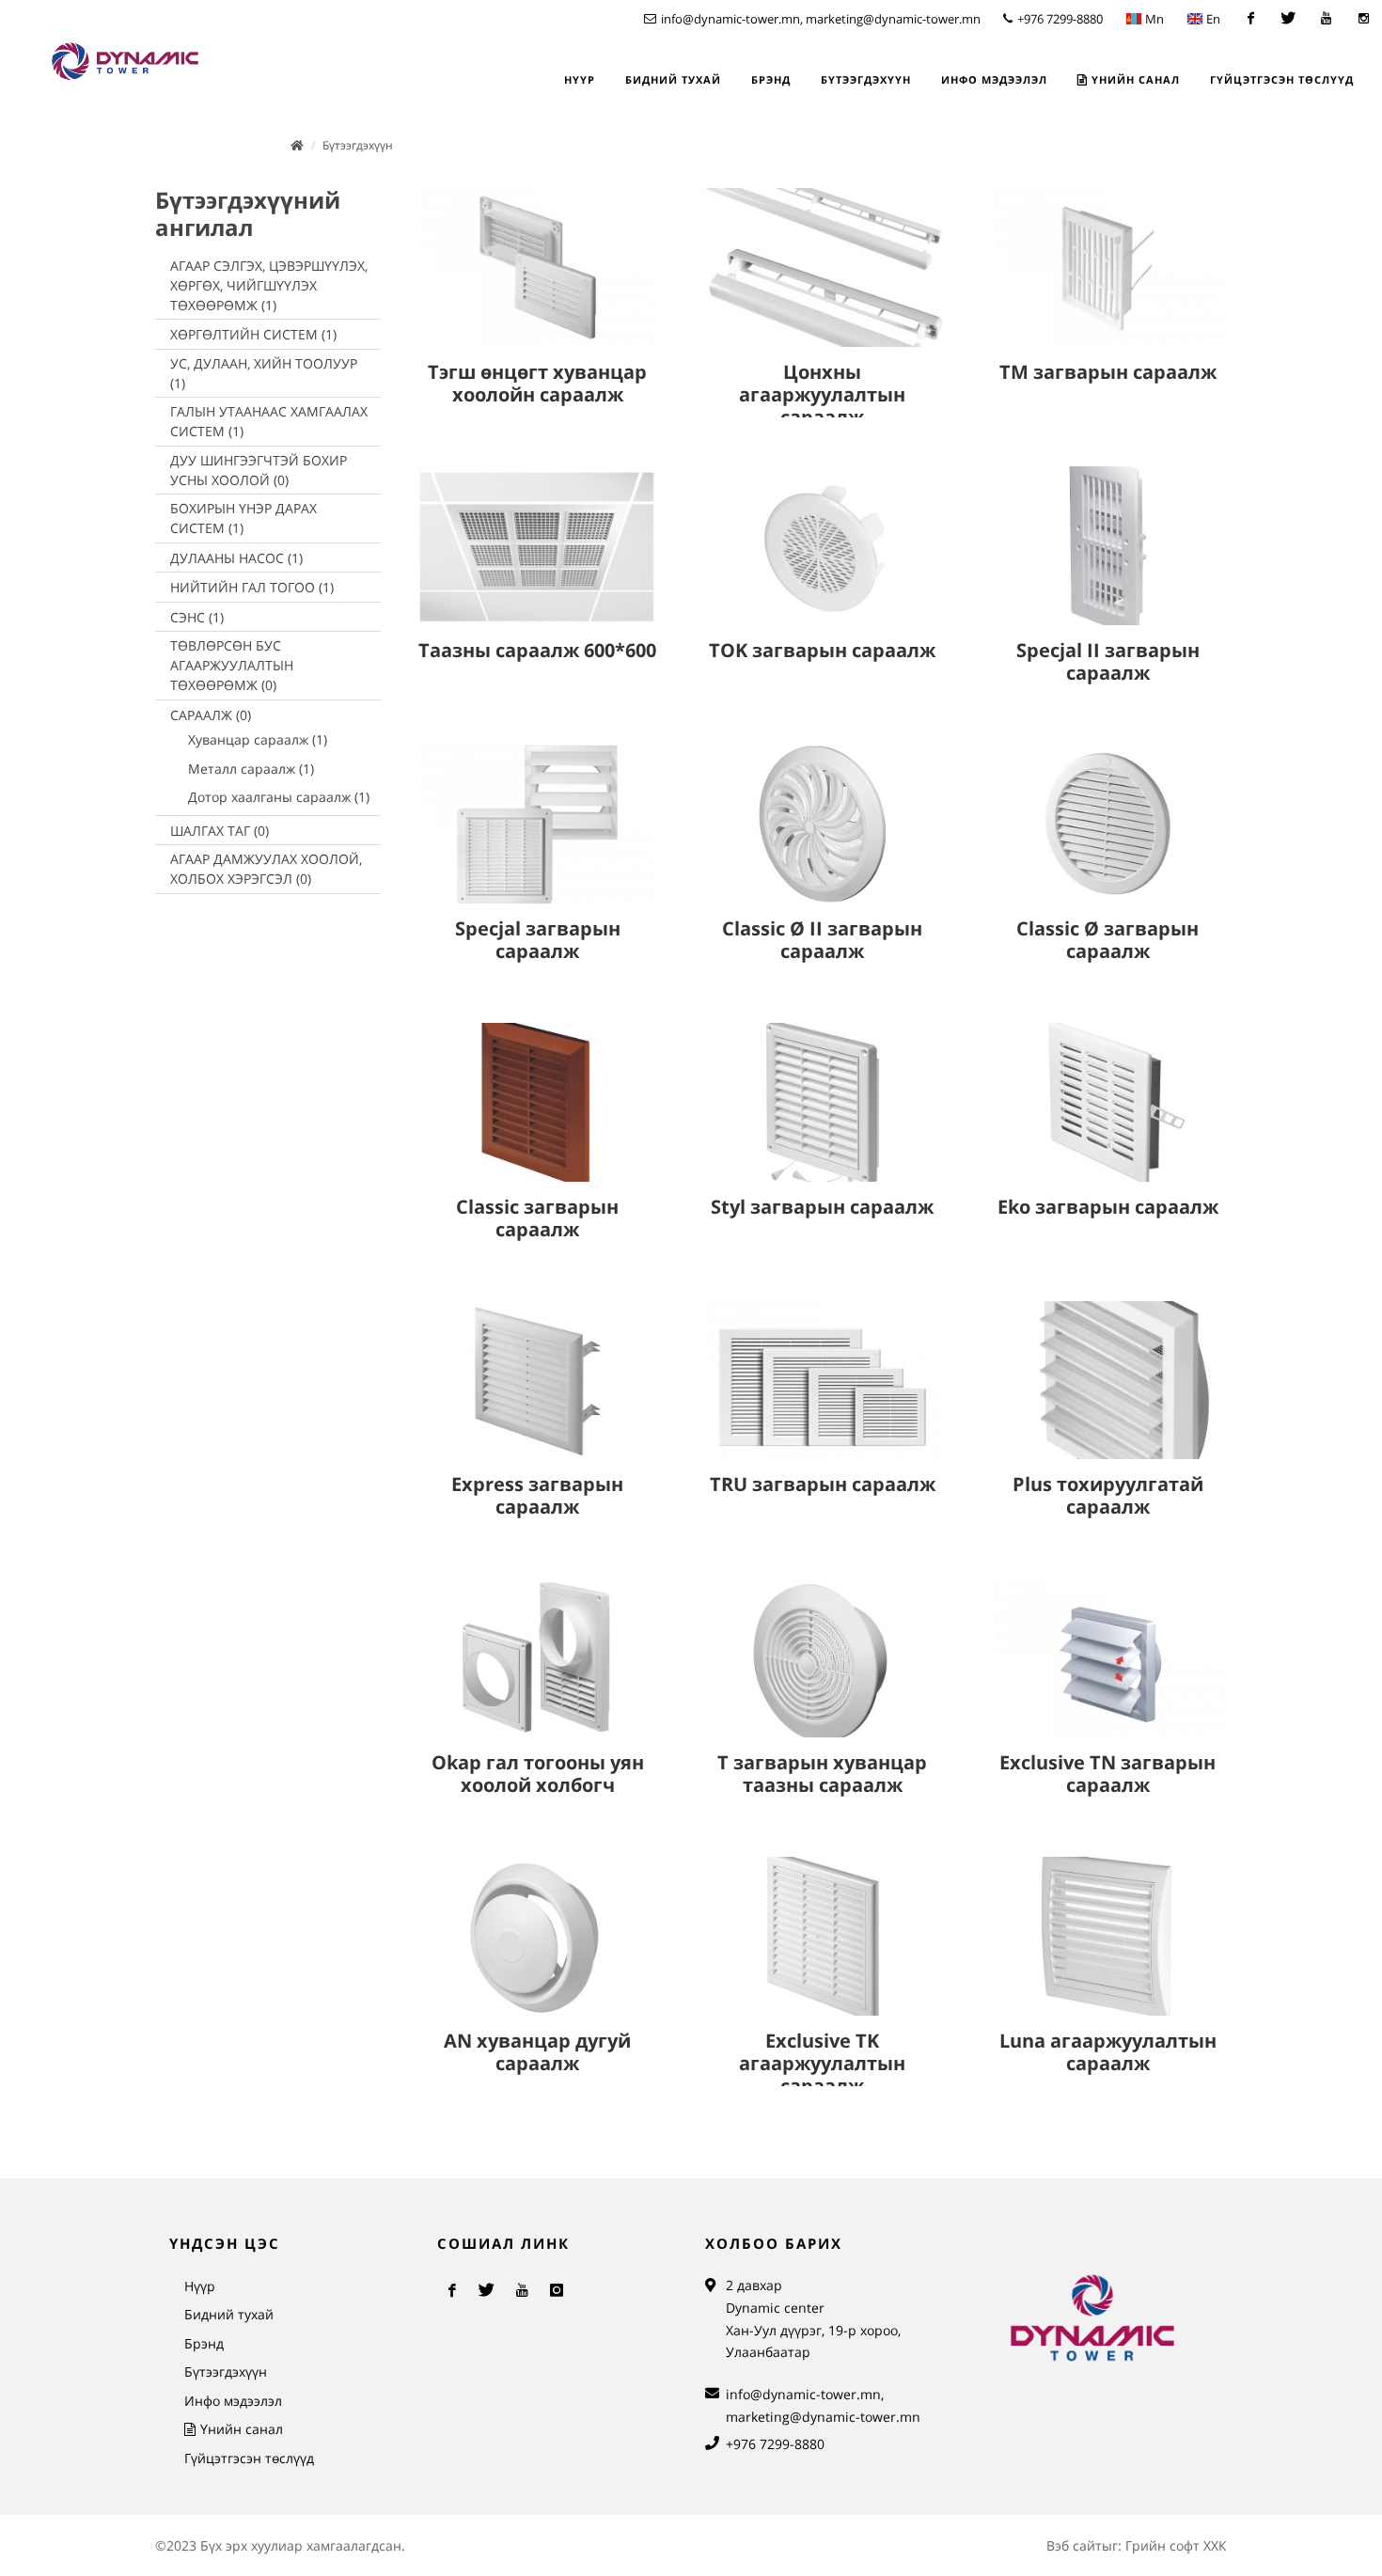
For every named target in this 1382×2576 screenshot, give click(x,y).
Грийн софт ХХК (1176, 2545)
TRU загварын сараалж (823, 1484)
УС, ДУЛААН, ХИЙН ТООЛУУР (264, 373)
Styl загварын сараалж (822, 1207)
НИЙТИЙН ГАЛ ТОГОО (252, 587)
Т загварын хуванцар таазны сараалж (822, 1774)
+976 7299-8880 (1059, 19)
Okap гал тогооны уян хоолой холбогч (538, 1774)
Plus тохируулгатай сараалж (1108, 1495)
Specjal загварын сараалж (538, 940)
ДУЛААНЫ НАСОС (236, 558)
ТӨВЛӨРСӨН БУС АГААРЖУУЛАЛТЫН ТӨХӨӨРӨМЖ (232, 665)
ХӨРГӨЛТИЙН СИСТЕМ (253, 334)
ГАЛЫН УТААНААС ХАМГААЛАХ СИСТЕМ (269, 421)
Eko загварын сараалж (1108, 1207)
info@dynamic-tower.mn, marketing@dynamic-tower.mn (819, 19)
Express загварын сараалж (537, 1495)
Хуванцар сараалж (258, 739)
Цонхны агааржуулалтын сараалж (822, 394)
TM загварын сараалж (1108, 372)
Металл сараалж (251, 769)
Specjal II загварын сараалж (1108, 661)
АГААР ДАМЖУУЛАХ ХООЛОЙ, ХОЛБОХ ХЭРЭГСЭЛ (266, 869)
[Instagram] (1363, 19)
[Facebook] (1250, 19)
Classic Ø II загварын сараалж (822, 940)
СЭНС (197, 617)
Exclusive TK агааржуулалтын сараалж (822, 2063)
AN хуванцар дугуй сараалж (537, 2052)
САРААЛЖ (211, 715)
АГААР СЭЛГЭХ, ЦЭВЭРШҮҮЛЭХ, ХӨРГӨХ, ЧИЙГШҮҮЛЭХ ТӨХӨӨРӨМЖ (269, 285)
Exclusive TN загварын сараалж (1107, 1774)
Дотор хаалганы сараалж (279, 797)
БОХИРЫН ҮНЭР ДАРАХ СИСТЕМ (243, 518)
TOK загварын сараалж (822, 650)
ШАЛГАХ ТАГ (220, 831)
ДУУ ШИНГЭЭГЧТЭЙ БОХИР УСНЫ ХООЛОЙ (259, 470)
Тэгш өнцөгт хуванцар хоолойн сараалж (537, 383)
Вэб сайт (1074, 2545)
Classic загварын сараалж (537, 1218)
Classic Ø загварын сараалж (1107, 940)
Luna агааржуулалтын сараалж (1108, 2052)
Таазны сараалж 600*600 (537, 650)
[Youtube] (1326, 19)
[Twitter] (1288, 19)
